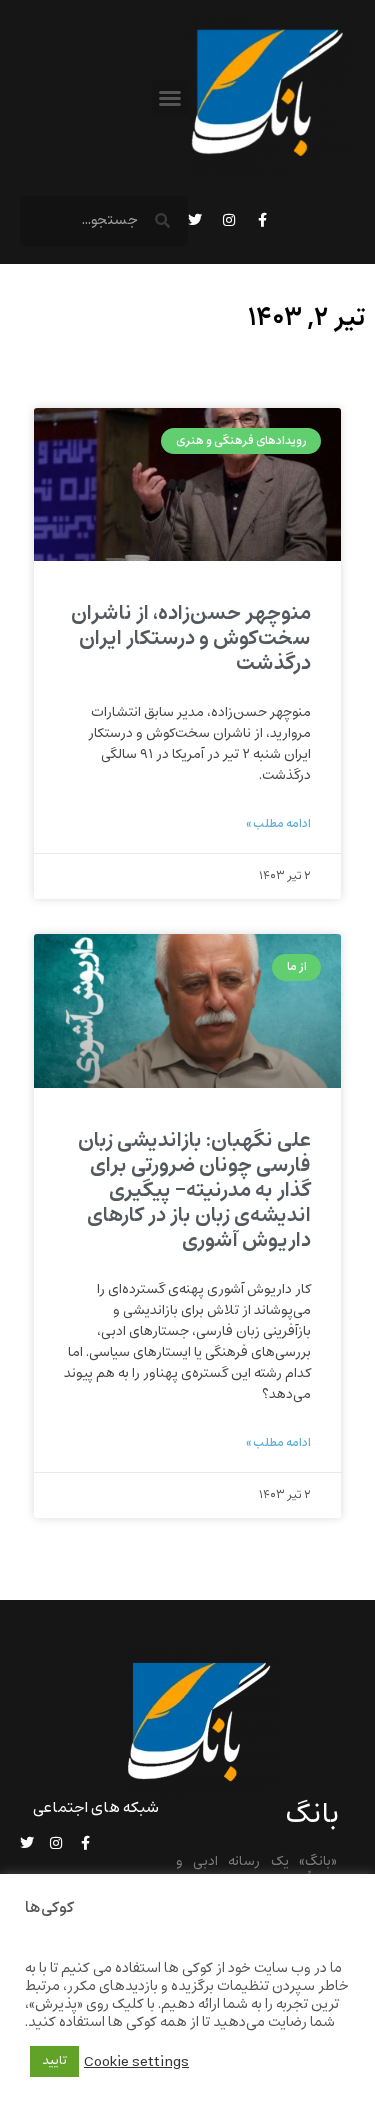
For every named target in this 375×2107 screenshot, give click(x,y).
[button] (170, 98)
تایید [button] (54, 2061)
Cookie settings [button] (136, 2062)
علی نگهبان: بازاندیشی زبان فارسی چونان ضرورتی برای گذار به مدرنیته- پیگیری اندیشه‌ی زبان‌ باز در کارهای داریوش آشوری (194, 1191)
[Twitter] (195, 220)
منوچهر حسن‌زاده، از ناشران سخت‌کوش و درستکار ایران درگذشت (191, 638)
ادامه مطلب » (278, 824)
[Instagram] (229, 220)
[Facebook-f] (263, 220)
